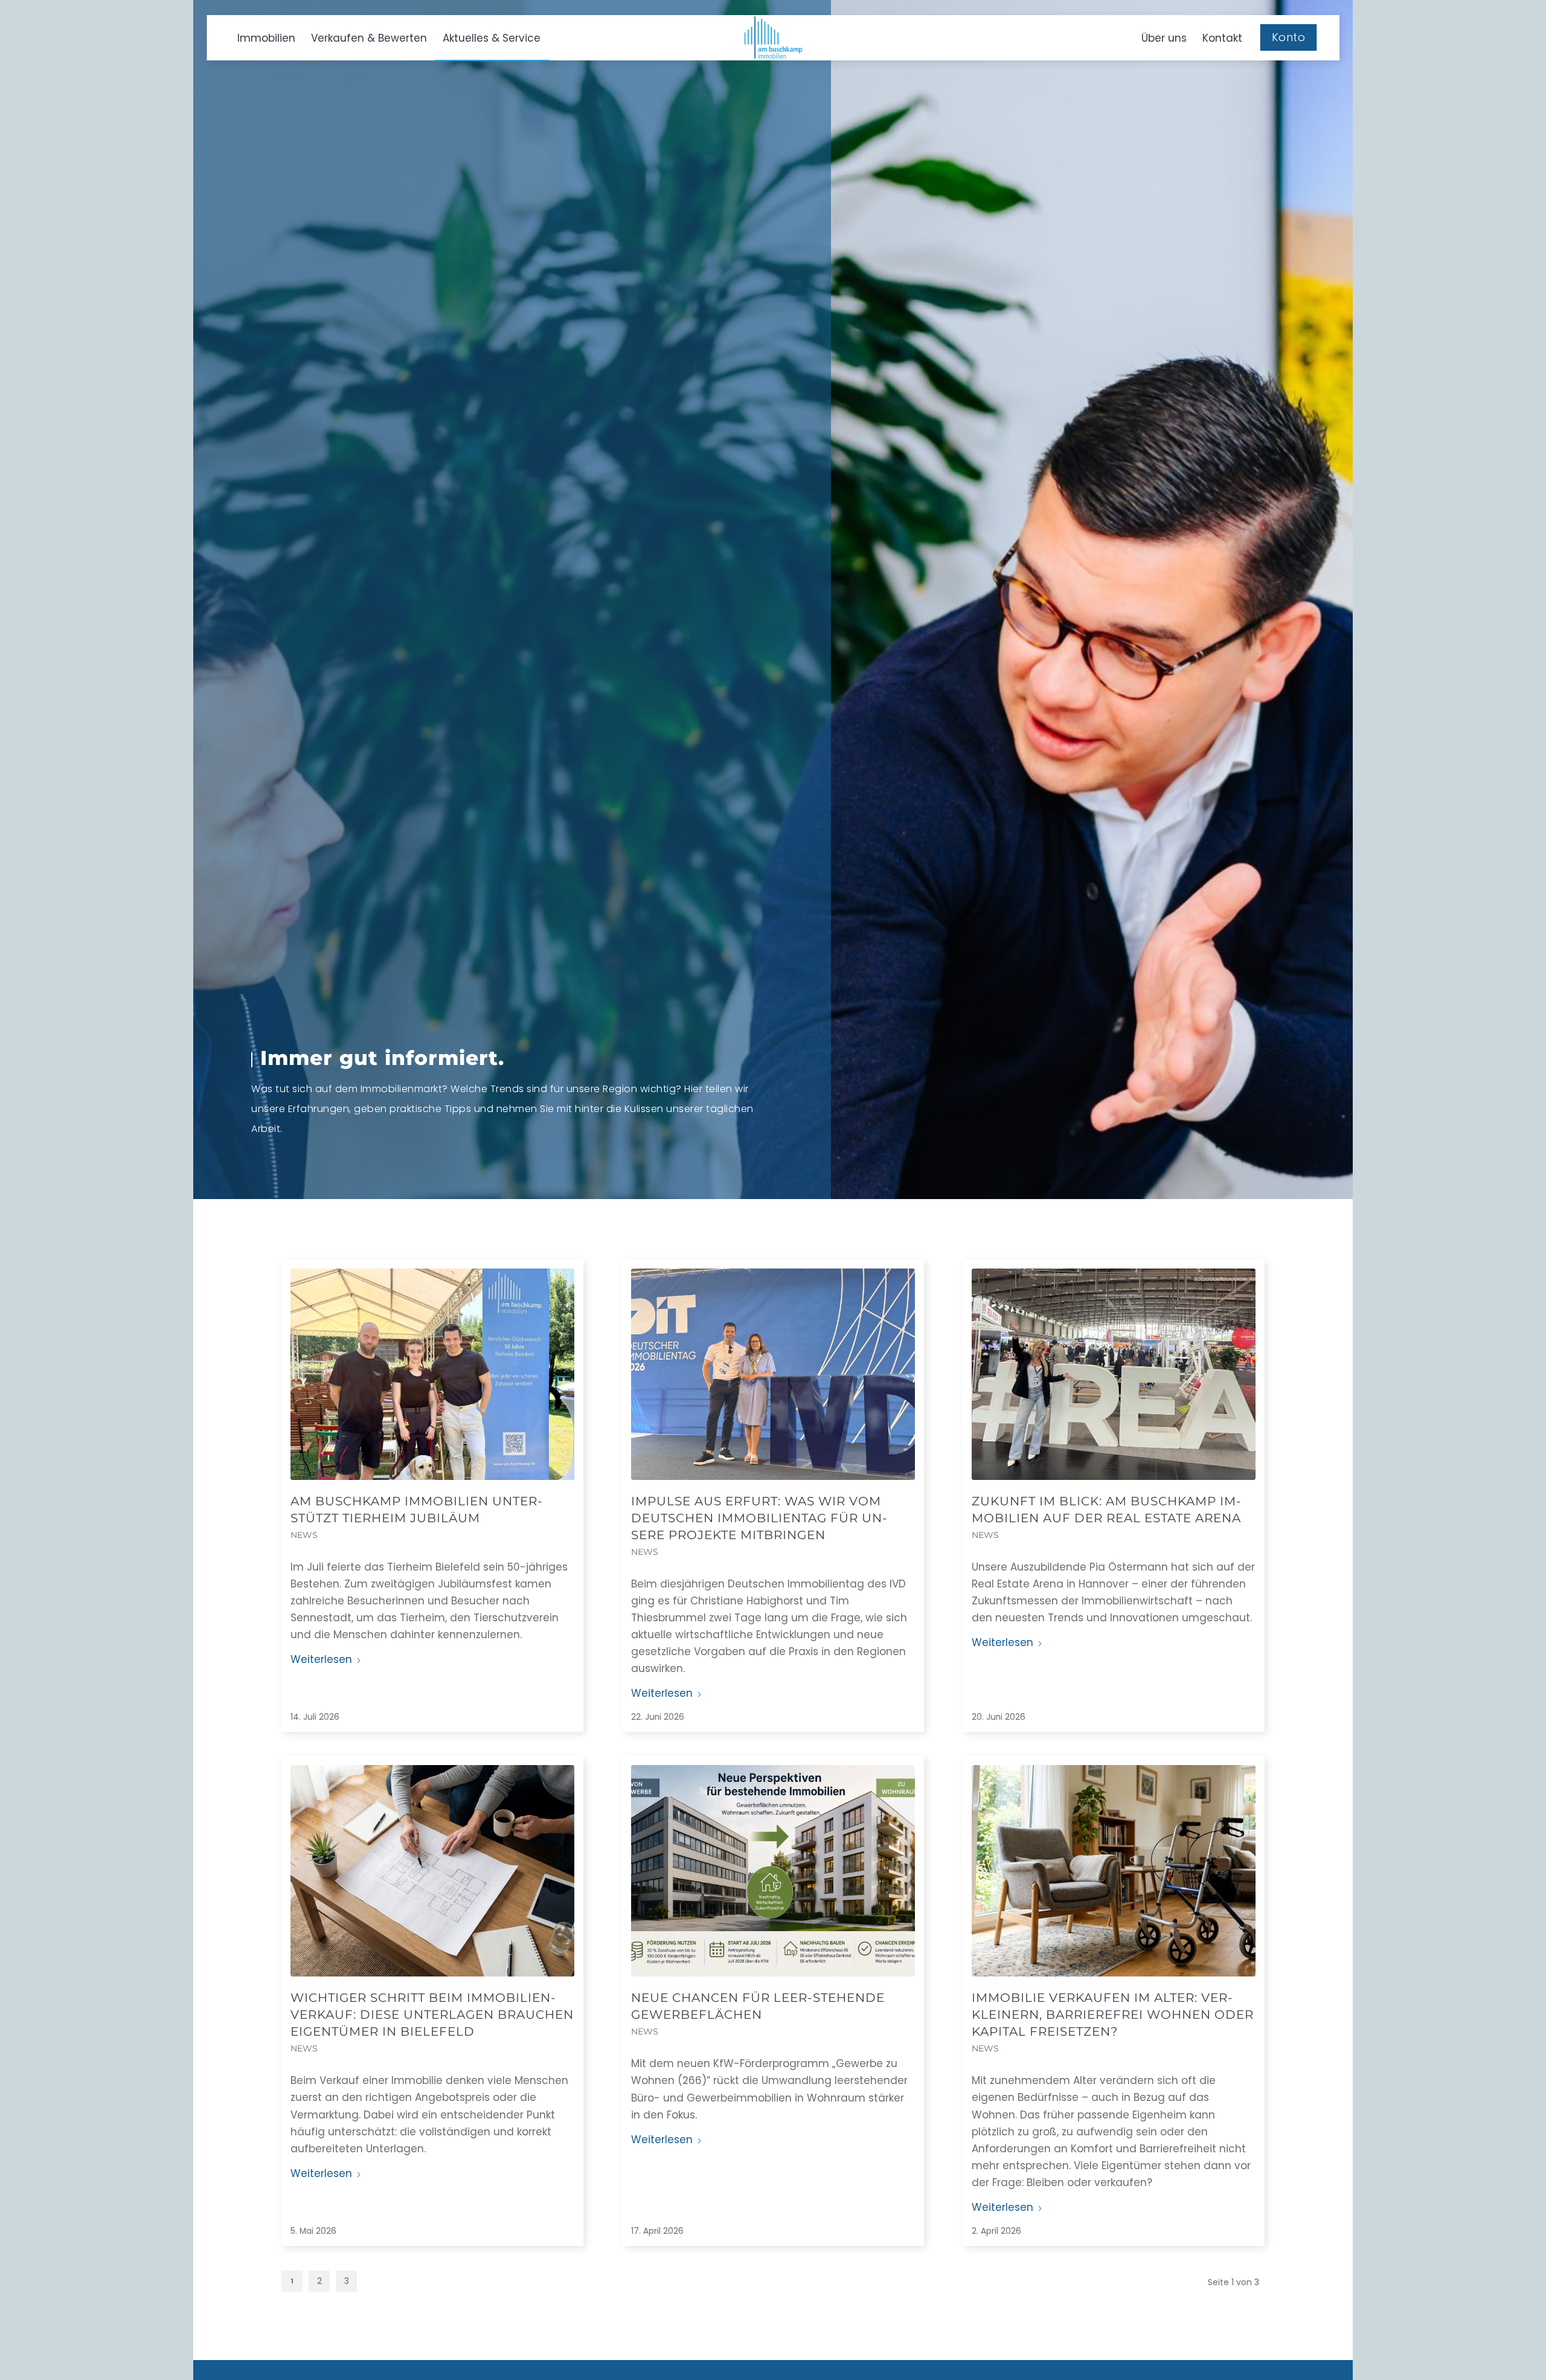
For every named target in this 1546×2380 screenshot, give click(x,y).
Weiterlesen (321, 1659)
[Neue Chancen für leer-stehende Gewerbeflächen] (773, 1871)
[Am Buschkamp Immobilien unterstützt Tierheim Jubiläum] (432, 1374)
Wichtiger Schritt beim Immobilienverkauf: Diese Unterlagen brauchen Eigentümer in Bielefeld (432, 2015)
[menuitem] (266, 38)
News (304, 1535)
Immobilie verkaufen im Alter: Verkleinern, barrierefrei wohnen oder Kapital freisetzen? (1113, 2015)
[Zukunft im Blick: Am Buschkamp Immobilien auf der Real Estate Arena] (1114, 1374)
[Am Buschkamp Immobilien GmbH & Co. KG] (773, 37)
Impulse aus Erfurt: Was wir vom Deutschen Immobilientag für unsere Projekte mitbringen (759, 1518)
